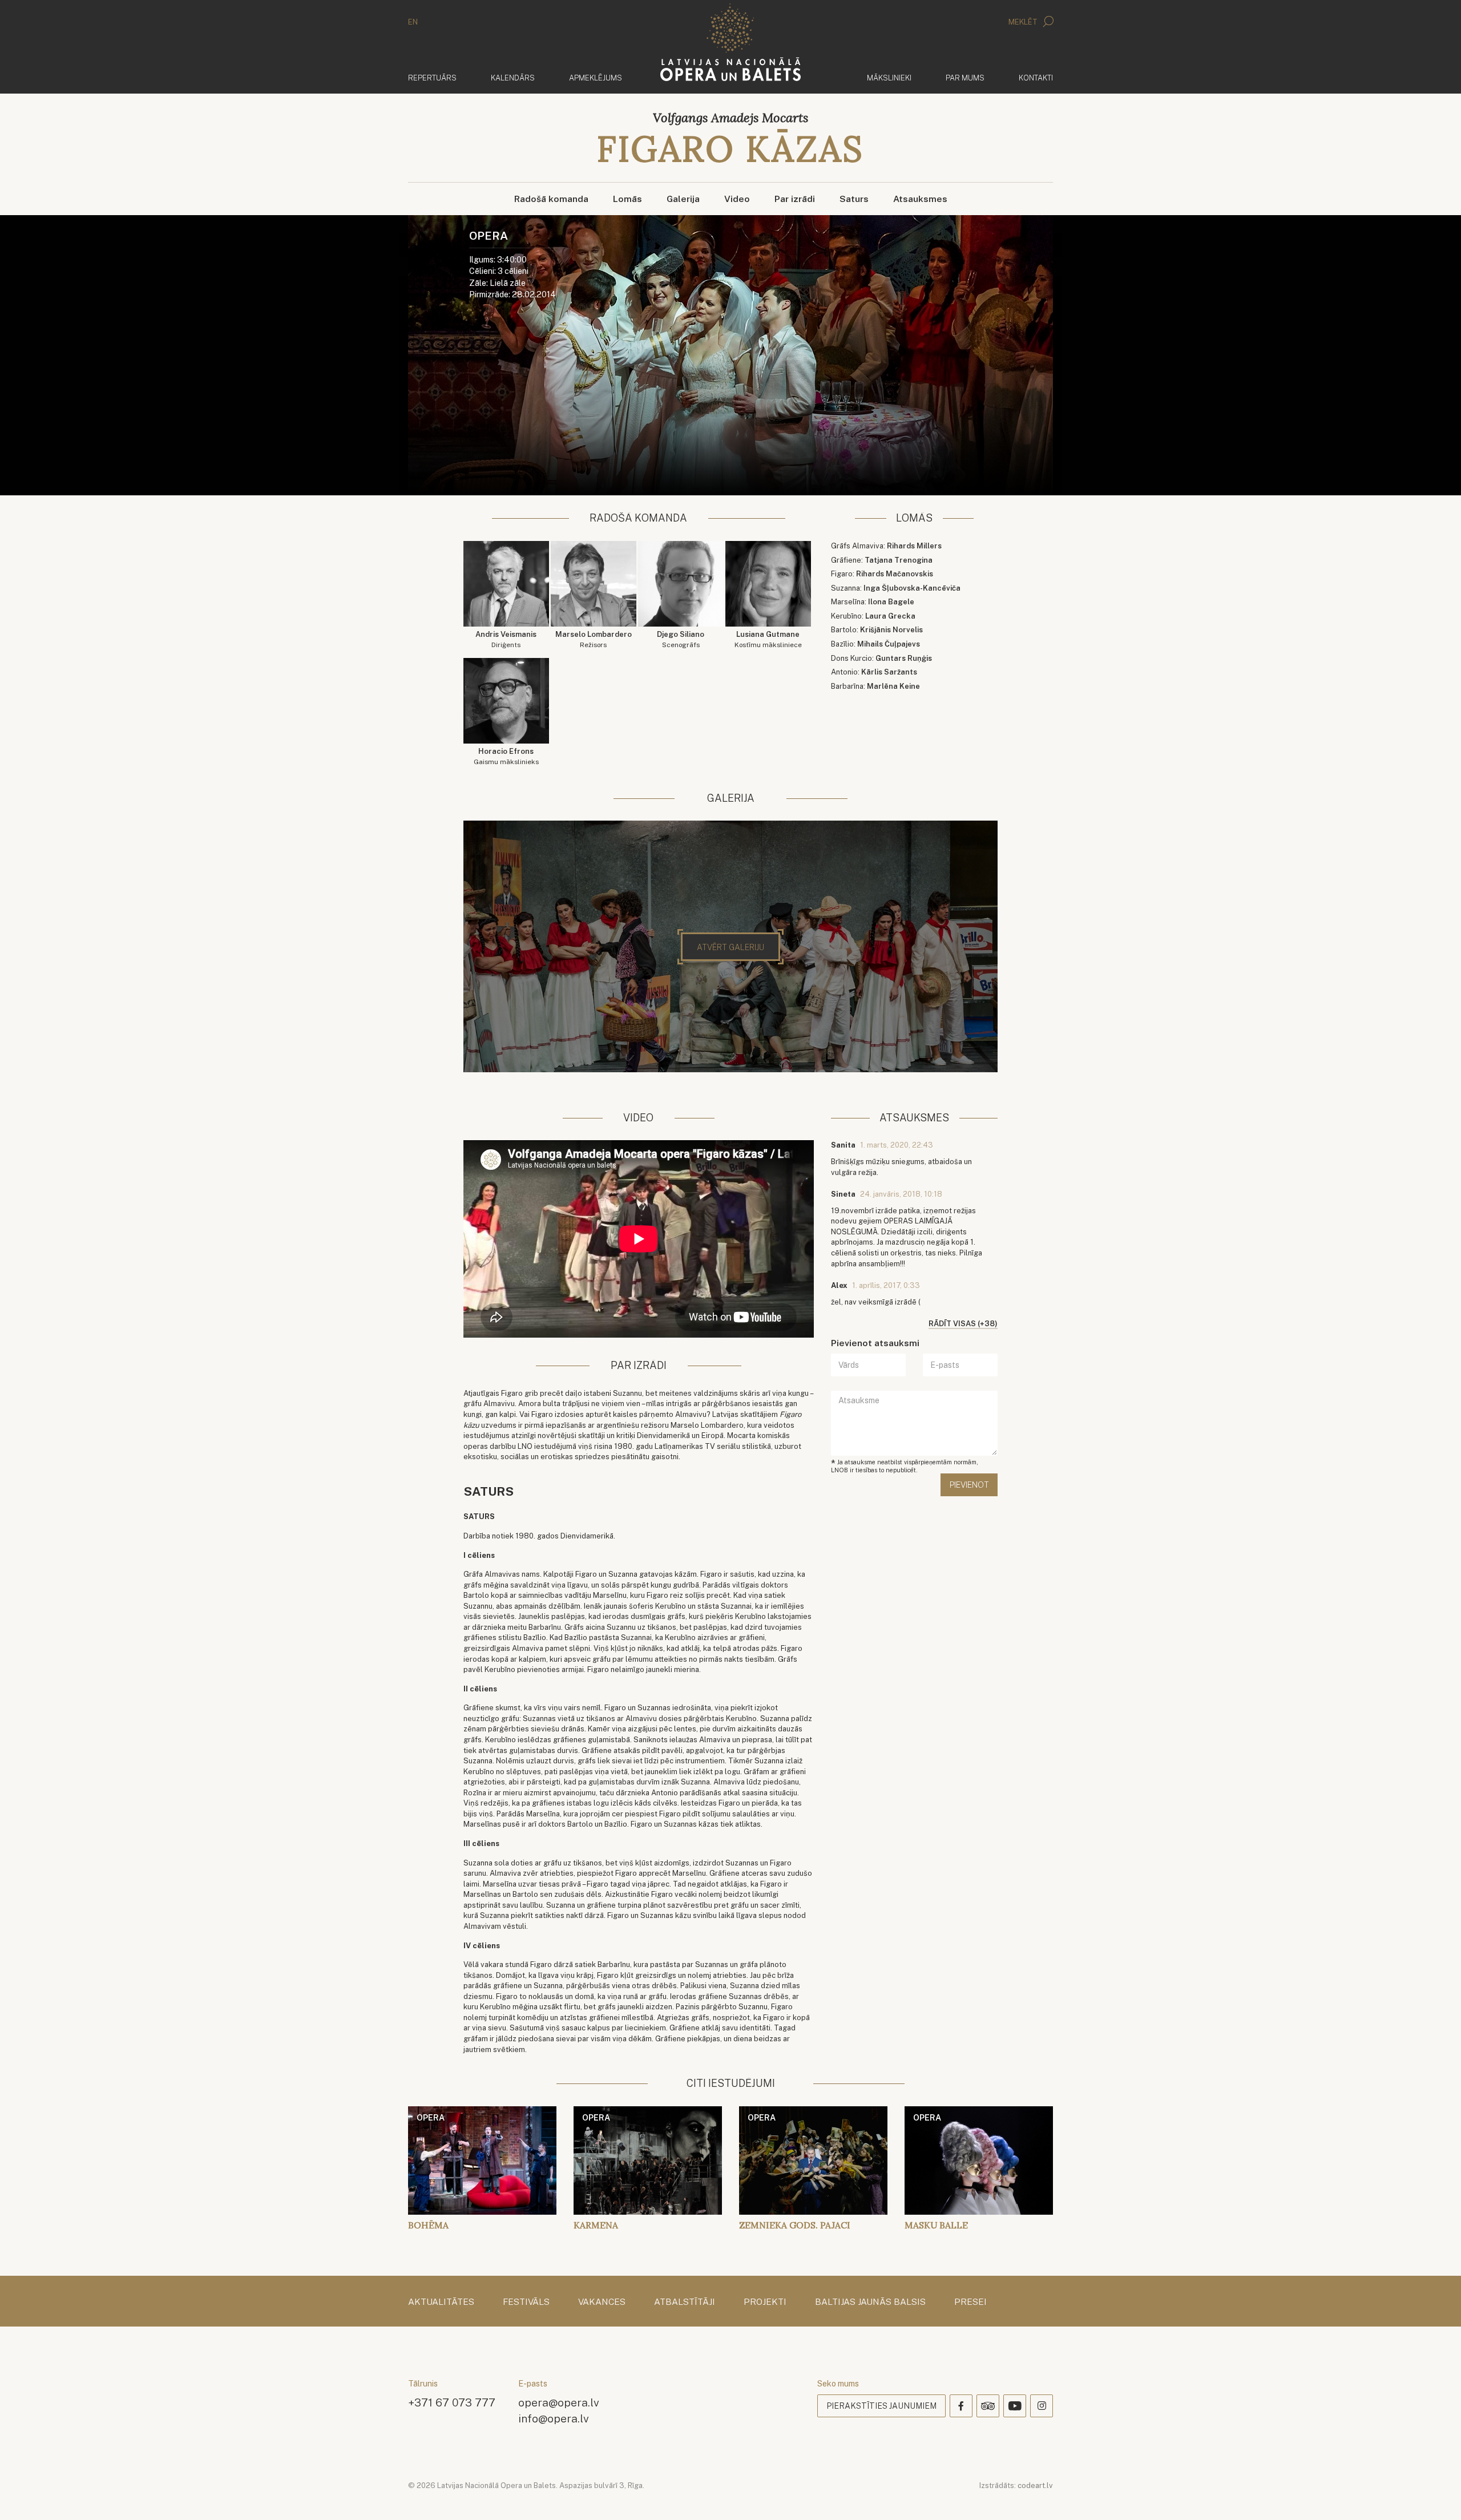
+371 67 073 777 (452, 2402)
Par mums (965, 78)
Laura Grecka (890, 616)
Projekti (765, 2302)
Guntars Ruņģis (904, 658)
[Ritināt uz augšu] (1436, 2495)
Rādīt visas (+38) (963, 1324)
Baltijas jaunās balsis (870, 2302)
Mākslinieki (889, 78)
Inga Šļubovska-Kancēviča (912, 588)
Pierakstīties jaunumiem (881, 2406)
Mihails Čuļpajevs (889, 644)
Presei (970, 2302)
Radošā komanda (551, 199)
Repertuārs (432, 78)
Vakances (602, 2302)
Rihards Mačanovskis (895, 574)
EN (413, 22)
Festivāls (526, 2302)
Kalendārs (513, 78)
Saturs (854, 199)
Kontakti (1036, 78)
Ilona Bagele (891, 602)
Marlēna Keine (893, 686)
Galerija (683, 199)
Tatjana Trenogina (899, 560)
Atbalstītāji (685, 2302)
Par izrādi (795, 199)
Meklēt (1024, 22)
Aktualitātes (441, 2302)
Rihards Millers (914, 546)
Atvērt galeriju (730, 947)
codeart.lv (1035, 2485)
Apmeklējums (596, 78)
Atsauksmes (920, 199)
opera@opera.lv (559, 2402)
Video (737, 199)
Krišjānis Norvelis (891, 630)
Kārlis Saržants (889, 672)
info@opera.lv (554, 2418)
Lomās (627, 199)
